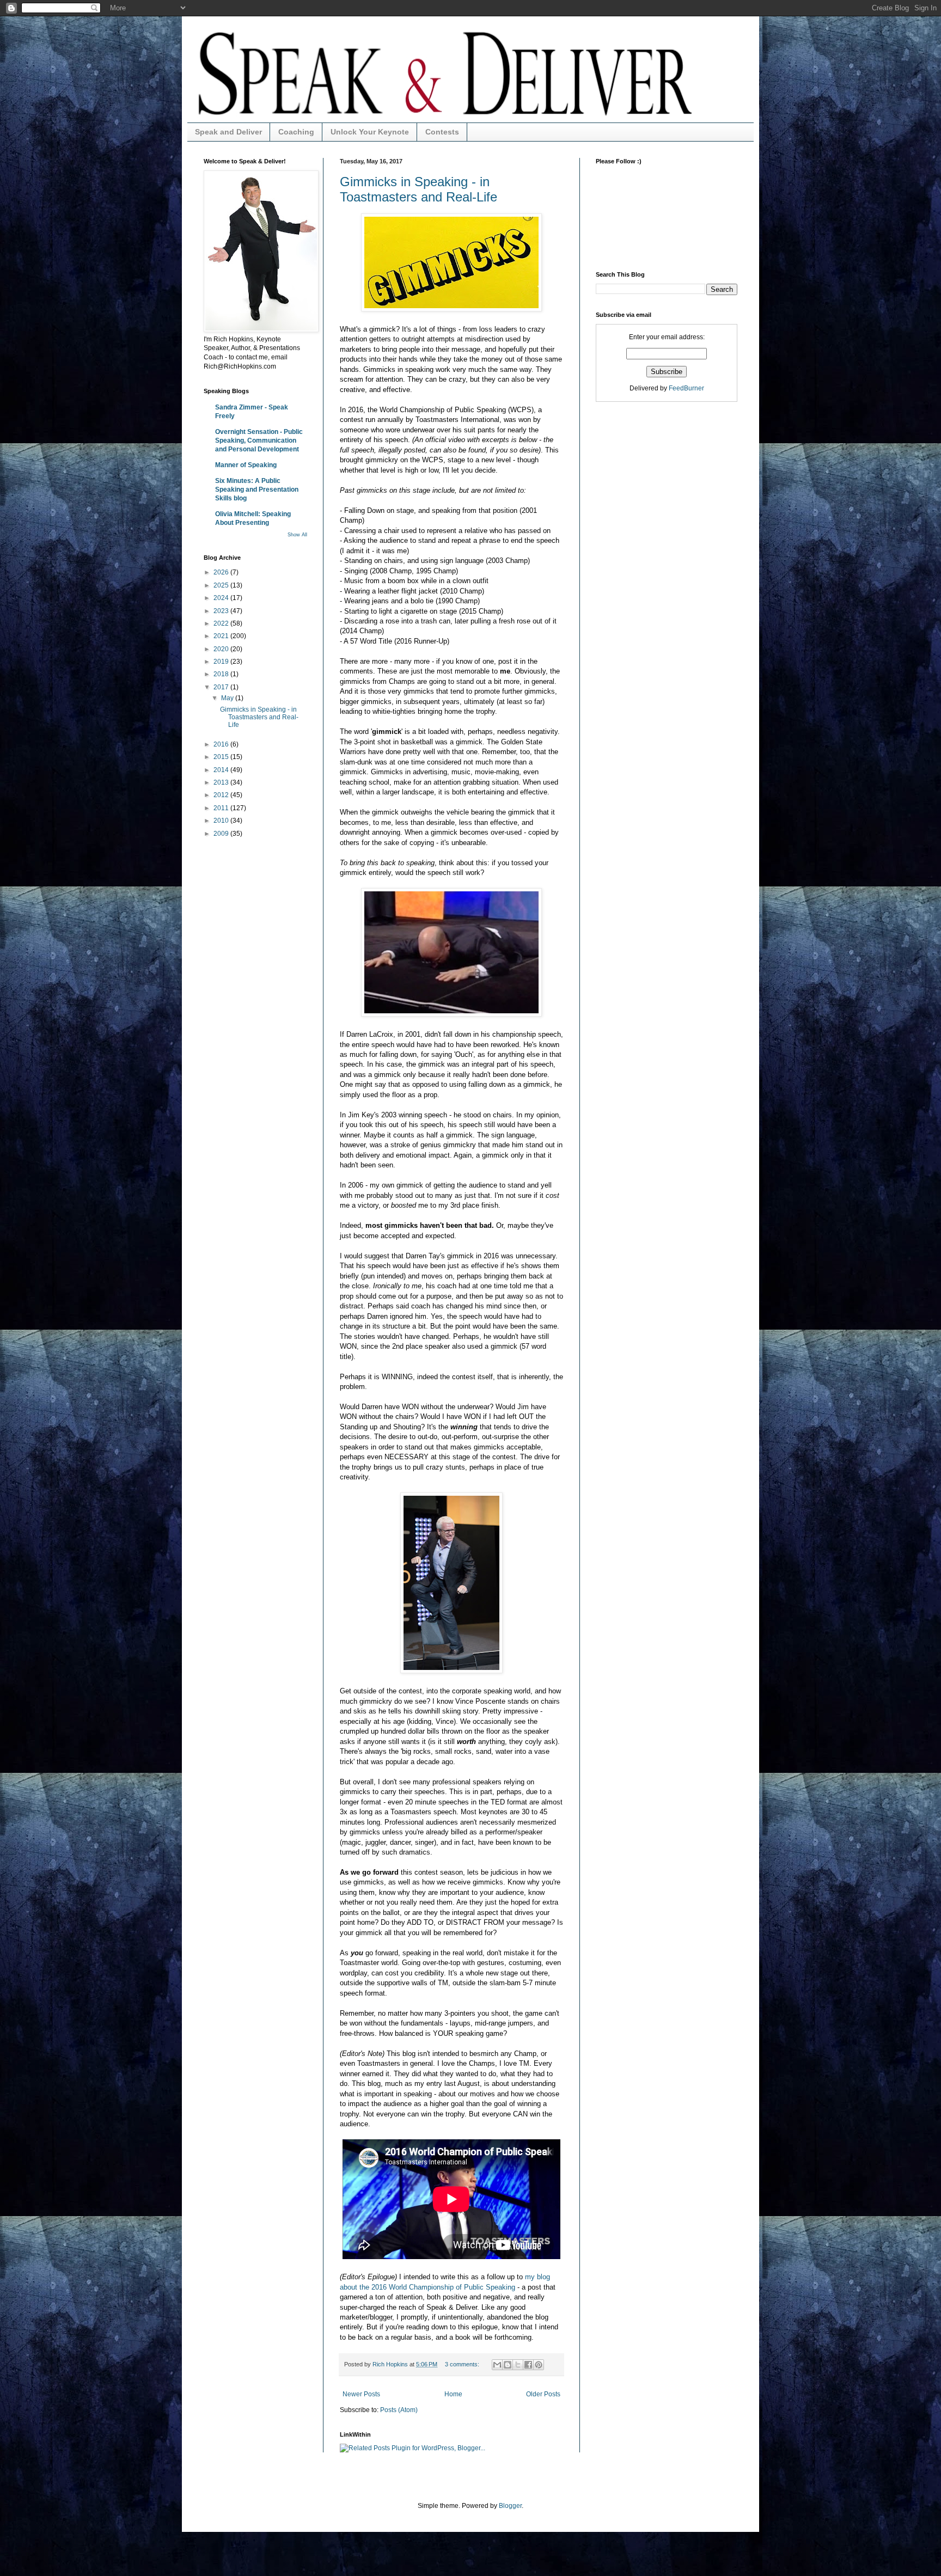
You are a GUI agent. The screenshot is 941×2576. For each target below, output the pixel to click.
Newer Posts (361, 2394)
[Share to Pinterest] (539, 2365)
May (228, 698)
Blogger (510, 2506)
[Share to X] (518, 2365)
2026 (222, 572)
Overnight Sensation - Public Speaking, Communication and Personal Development (259, 440)
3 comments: (463, 2364)
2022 (222, 623)
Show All (297, 535)
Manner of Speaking (246, 465)
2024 (222, 598)
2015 (222, 757)
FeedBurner (686, 388)
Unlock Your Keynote (370, 132)
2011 (222, 808)
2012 (222, 795)
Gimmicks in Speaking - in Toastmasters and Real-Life (418, 189)
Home (453, 2394)
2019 (222, 662)
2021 (222, 636)
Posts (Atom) (399, 2410)
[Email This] (497, 2365)
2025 (222, 585)
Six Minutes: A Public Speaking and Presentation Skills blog (257, 489)
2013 (222, 782)
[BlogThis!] (508, 2365)
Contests (442, 132)
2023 (222, 611)
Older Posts (543, 2394)
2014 (222, 770)
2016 (222, 744)
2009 (222, 834)
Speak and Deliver (228, 132)
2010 (222, 821)
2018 (222, 674)
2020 (222, 649)
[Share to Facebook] (528, 2365)
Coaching (296, 132)
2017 (222, 687)
